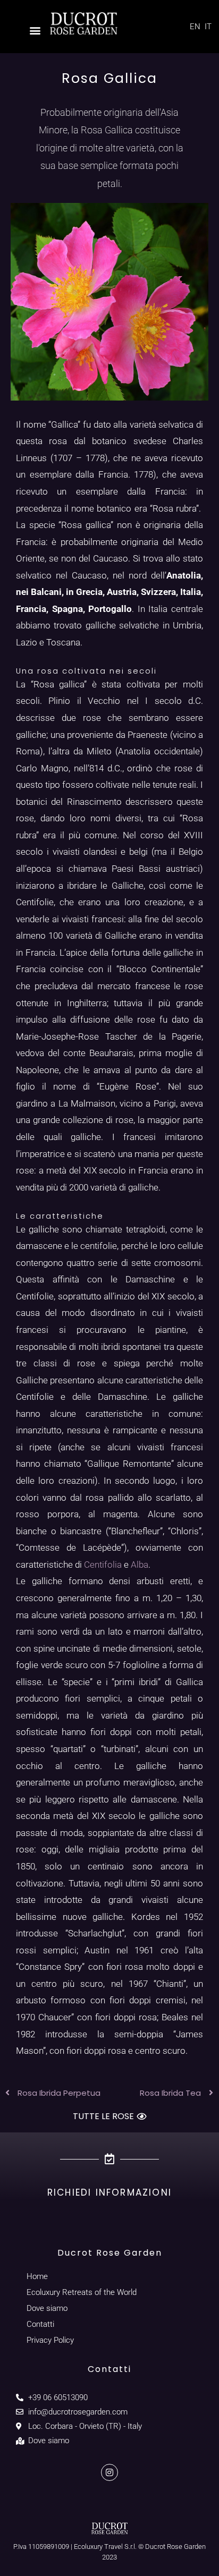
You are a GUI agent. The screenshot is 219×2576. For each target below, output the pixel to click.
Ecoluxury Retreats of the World (82, 2292)
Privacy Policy (50, 2340)
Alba (140, 1565)
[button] (35, 30)
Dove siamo (47, 2308)
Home (37, 2276)
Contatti (40, 2324)
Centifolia (104, 1565)
